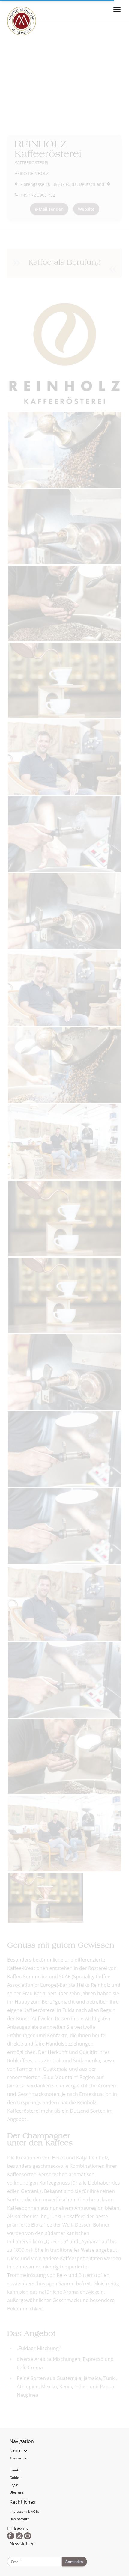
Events (15, 2470)
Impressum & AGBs (24, 2511)
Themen (16, 2458)
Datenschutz (19, 2519)
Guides (15, 2478)
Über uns (17, 2492)
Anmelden (74, 2561)
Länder (15, 2451)
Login (14, 2485)
